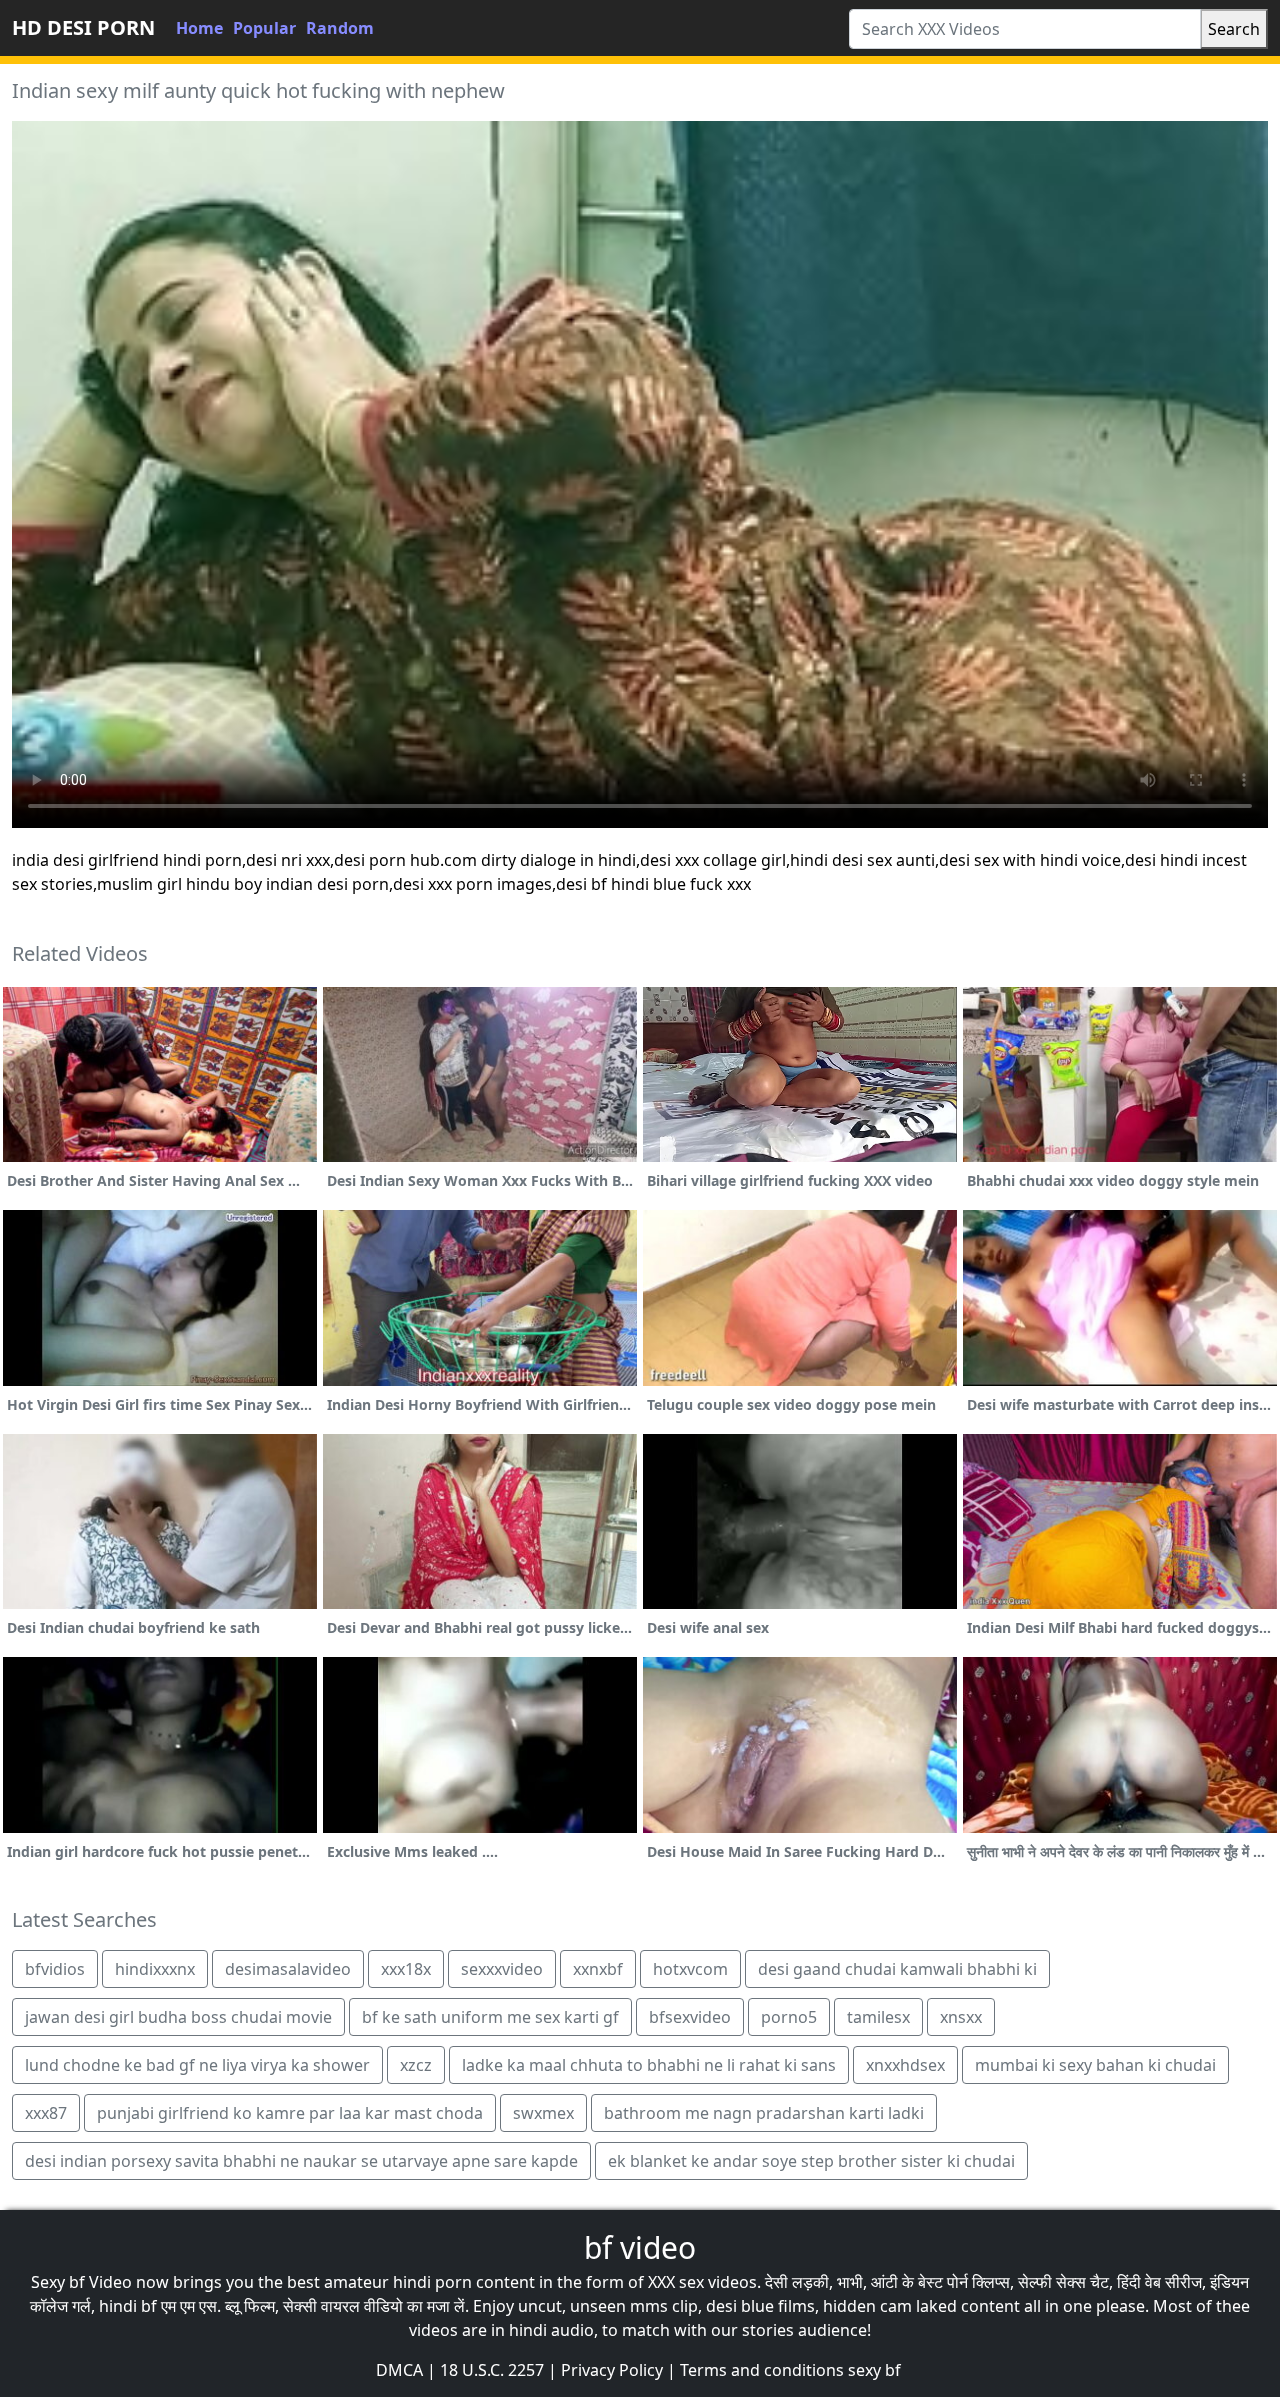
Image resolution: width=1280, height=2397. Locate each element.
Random (340, 28)
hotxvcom (690, 1969)
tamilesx (878, 2017)
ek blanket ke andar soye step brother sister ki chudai (811, 2161)
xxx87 (46, 2113)
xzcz (416, 2065)
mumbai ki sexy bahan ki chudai (1095, 2065)
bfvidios (55, 1969)
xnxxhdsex (905, 2065)
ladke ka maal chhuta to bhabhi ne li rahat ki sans (649, 2065)
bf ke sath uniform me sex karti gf (490, 2017)
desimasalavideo (288, 1969)
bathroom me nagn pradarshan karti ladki (764, 2113)
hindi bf (128, 2306)
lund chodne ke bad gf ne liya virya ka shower (197, 2065)
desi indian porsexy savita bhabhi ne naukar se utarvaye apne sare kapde (301, 2161)
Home (199, 28)
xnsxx (961, 2017)
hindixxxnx (155, 1969)
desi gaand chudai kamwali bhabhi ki (897, 1969)
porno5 (789, 2017)
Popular (264, 28)
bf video (640, 2247)
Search (1234, 29)
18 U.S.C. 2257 (492, 2370)
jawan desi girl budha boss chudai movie (178, 2017)
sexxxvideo (502, 1969)
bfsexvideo (690, 2017)
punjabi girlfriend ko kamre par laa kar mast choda (290, 2113)
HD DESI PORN (83, 27)
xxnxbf (598, 1969)
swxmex (543, 2113)
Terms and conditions (762, 2370)
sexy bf (874, 2370)
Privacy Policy (612, 2370)
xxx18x (406, 1969)
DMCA (399, 2370)
